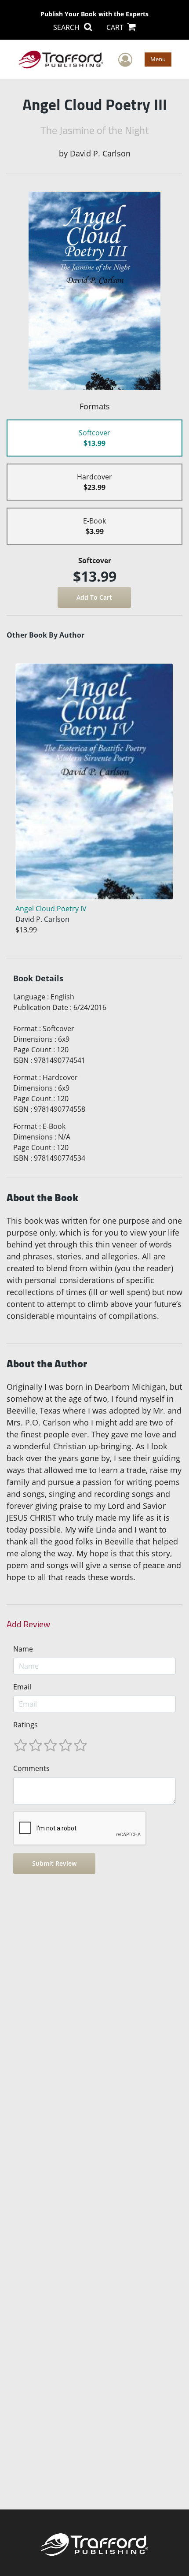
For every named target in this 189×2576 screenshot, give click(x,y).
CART (116, 27)
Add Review (28, 1624)
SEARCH (67, 27)
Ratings (25, 1725)
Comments (31, 1768)
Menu (158, 59)
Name (23, 1649)
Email (22, 1687)
